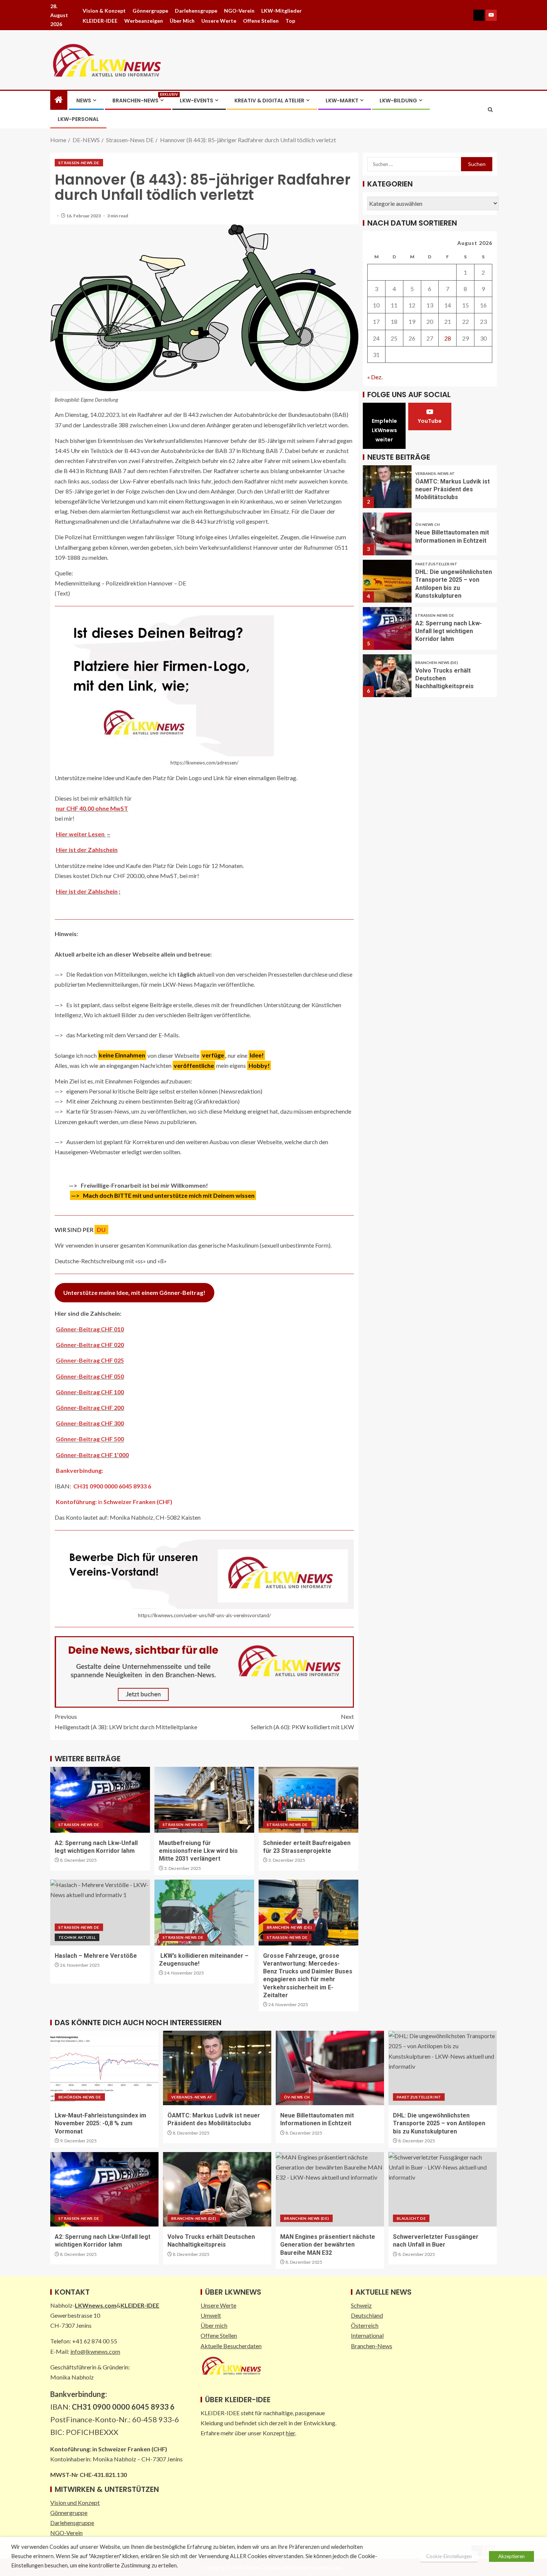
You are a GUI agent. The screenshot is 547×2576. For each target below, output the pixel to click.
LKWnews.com (96, 2305)
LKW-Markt (342, 100)
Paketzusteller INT (436, 564)
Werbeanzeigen (144, 21)
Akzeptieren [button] (511, 2556)
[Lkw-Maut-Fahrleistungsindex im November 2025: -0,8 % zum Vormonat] (104, 2068)
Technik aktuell (77, 1937)
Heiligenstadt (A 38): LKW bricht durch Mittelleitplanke (126, 1721)
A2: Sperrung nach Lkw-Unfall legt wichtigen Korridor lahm (449, 631)
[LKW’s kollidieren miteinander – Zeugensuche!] (204, 1913)
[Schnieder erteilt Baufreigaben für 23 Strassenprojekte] (308, 1800)
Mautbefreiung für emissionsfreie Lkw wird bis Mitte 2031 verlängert (198, 1851)
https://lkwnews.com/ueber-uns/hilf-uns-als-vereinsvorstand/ (204, 1615)
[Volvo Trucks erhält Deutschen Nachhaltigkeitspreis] (387, 676)
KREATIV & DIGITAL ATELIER (269, 100)
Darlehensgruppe (196, 11)
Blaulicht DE (411, 2218)
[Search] (490, 110)
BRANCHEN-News (138, 100)
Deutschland (367, 2315)
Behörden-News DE (80, 2097)
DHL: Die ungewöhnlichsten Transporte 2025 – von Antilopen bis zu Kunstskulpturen (439, 2123)
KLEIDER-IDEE (100, 21)
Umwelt (211, 2315)
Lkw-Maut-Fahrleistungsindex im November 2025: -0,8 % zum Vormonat (100, 2123)
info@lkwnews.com (95, 2351)
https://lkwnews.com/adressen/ (204, 763)
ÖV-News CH (428, 524)
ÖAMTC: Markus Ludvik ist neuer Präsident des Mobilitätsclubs (452, 489)
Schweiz (361, 2305)
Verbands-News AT (435, 473)
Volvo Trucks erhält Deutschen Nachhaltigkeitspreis (444, 679)
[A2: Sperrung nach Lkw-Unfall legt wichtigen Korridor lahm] (100, 1800)
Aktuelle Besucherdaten (231, 2346)
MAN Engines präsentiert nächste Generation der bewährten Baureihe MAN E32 (328, 2245)
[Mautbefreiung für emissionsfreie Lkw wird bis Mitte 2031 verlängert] (204, 1800)
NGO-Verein (239, 11)
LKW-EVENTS (196, 100)
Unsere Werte (219, 21)
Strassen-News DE (79, 163)
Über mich (182, 21)
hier (290, 2433)
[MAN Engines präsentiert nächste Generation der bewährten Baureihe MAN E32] (330, 2189)
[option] (430, 484)
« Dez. (375, 377)
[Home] (59, 100)
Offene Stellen (261, 21)
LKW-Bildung (398, 100)
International (367, 2335)
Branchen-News (372, 2346)
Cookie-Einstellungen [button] (449, 2556)
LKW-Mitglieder (282, 11)
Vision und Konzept (75, 2502)
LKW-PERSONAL (78, 119)
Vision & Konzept (104, 11)
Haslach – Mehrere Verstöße (96, 1956)
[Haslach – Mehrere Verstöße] (100, 1913)
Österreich (365, 2325)
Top (290, 21)
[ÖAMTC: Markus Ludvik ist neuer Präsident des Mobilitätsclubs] (387, 487)
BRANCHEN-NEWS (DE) (289, 1927)
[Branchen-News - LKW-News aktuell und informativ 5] (204, 1671)
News (84, 100)
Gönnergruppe (150, 11)
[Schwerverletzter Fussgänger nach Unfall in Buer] (443, 2189)
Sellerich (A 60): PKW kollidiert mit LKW (302, 1721)
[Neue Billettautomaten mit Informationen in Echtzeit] (387, 534)
